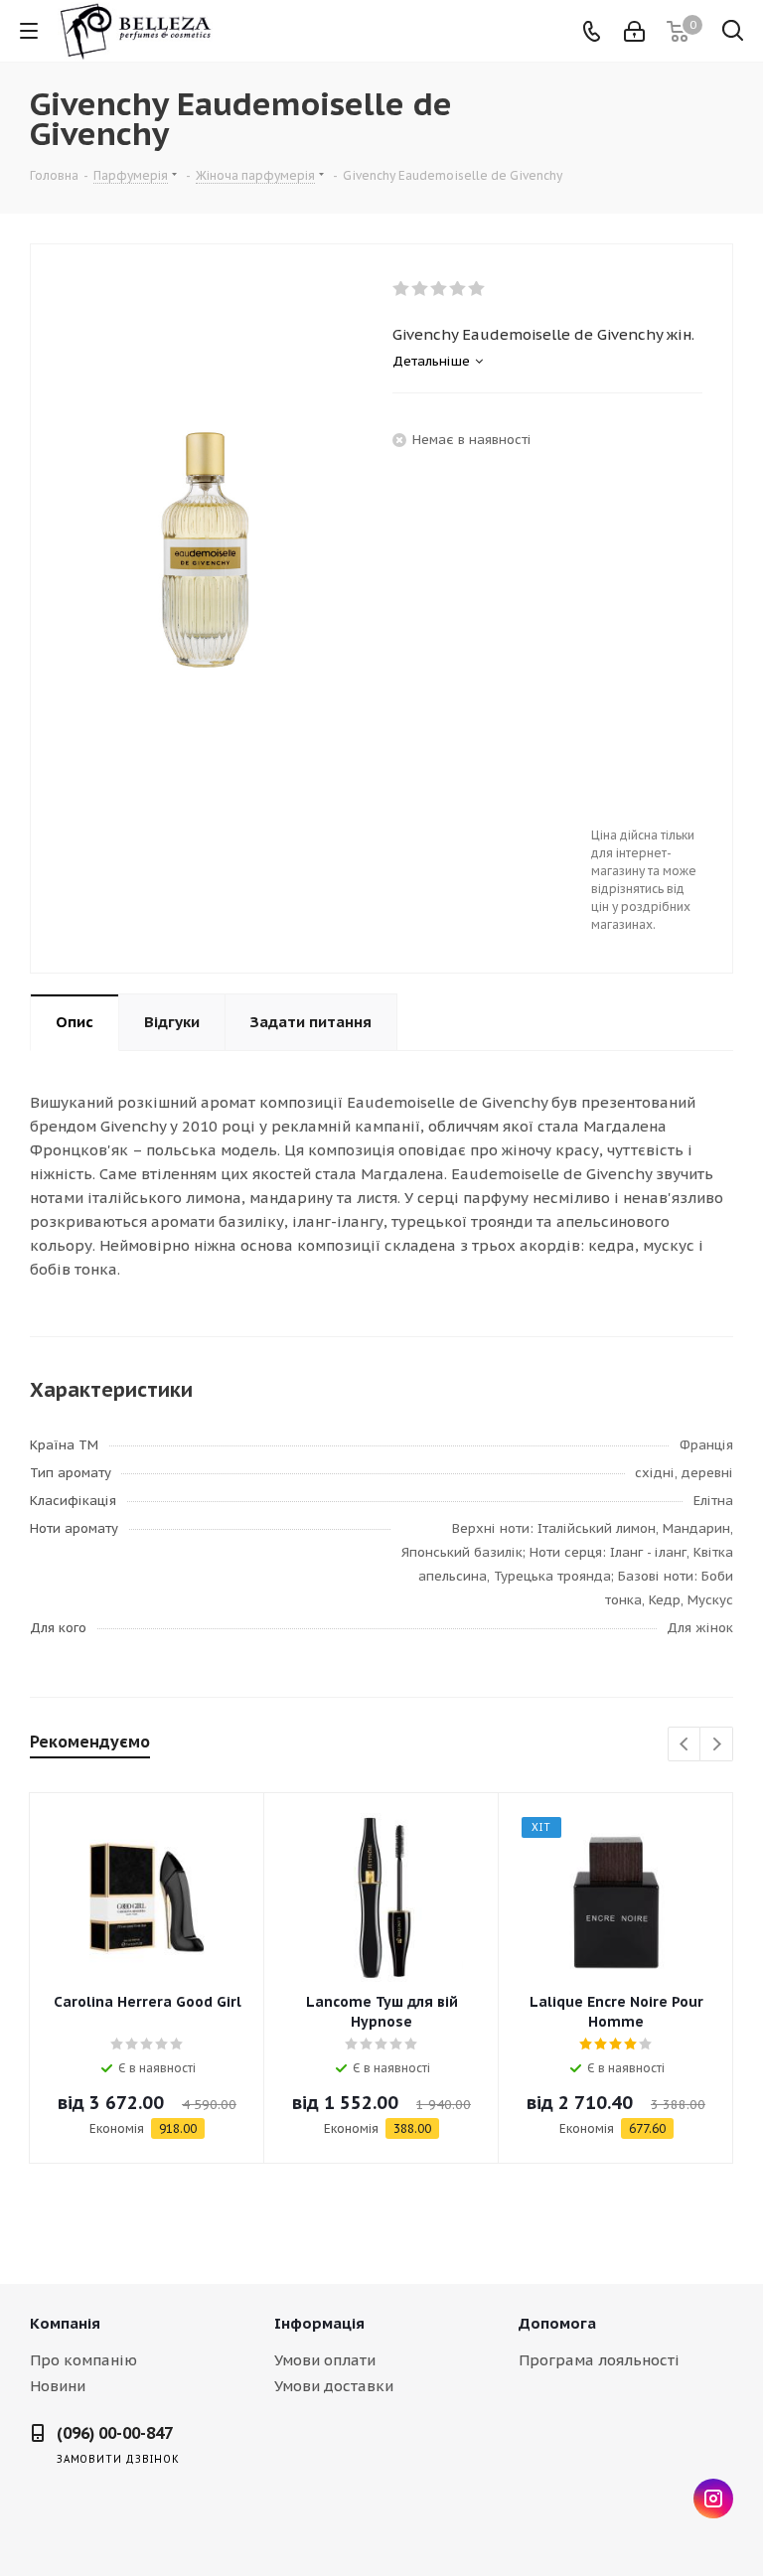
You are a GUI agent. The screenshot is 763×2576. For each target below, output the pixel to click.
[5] (477, 289)
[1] (402, 289)
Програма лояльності (599, 2360)
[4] (458, 289)
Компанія (65, 2323)
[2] (421, 289)
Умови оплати (325, 2360)
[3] (440, 289)
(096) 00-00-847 (115, 2433)
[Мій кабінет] (634, 31)
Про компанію (83, 2360)
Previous (685, 1745)
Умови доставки (334, 2386)
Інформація (319, 2323)
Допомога (557, 2323)
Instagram (713, 2499)
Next (717, 1745)
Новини (58, 2386)
